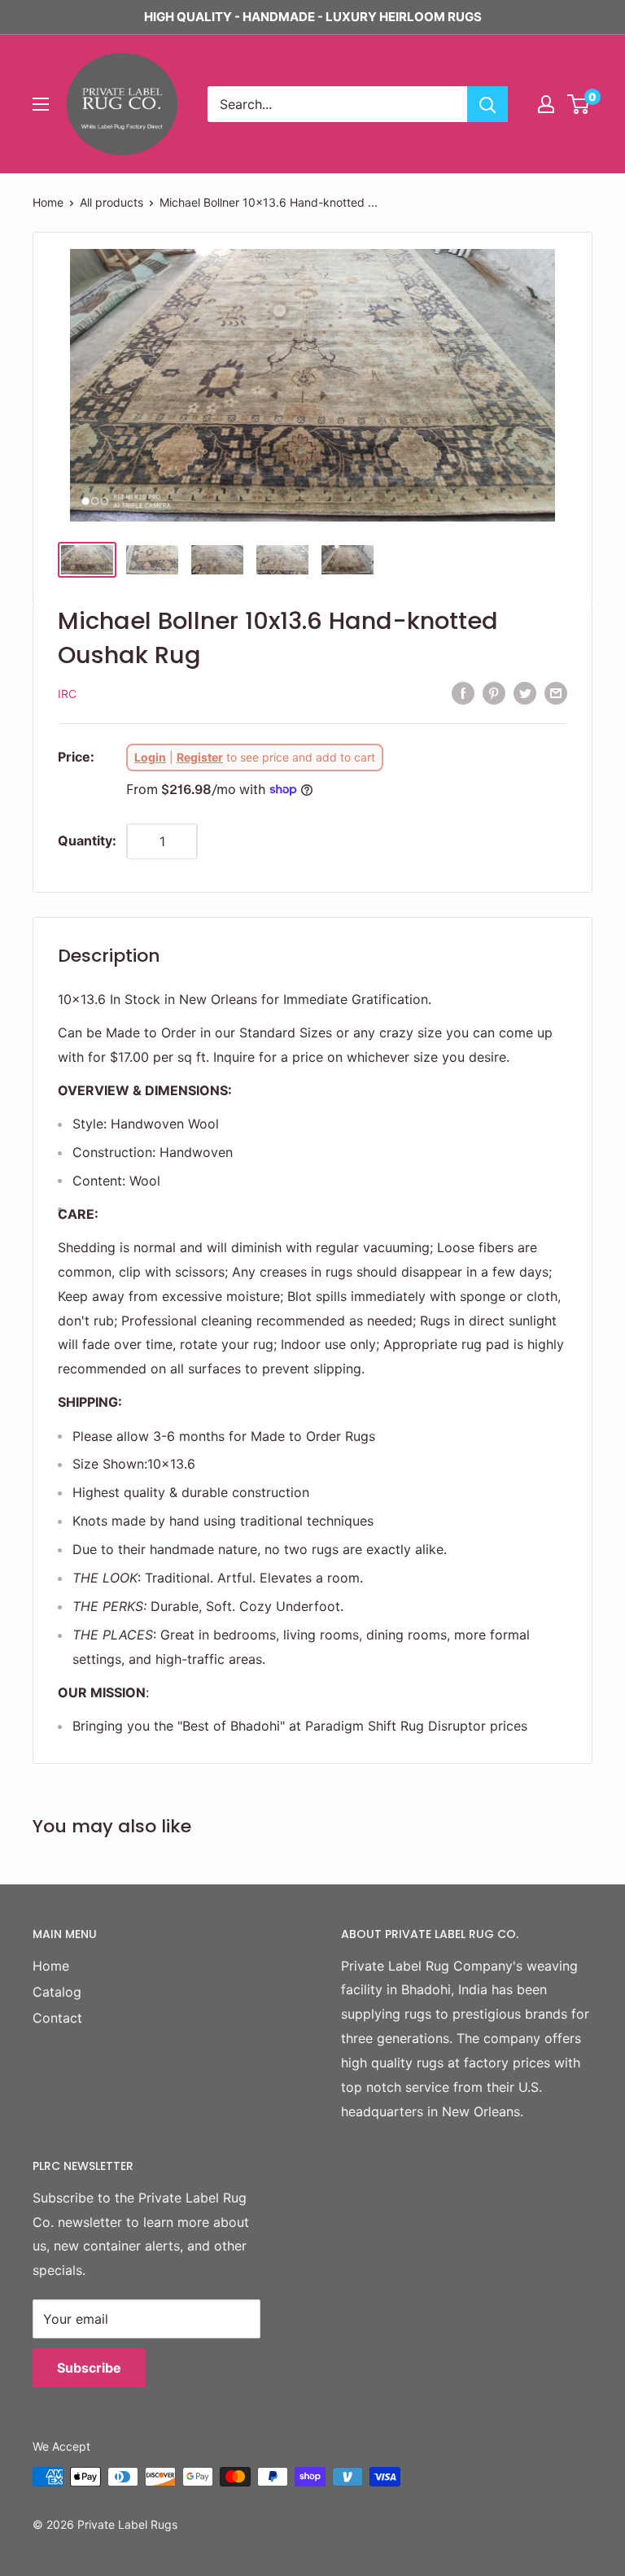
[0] (579, 104)
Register (200, 757)
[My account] (546, 104)
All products (111, 202)
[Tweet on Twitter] (525, 693)
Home (48, 202)
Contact (57, 2018)
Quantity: (87, 840)
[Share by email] (556, 693)
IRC (67, 694)
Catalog (57, 1992)
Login (150, 757)
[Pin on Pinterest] (494, 693)
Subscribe (89, 2368)
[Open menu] (41, 104)
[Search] (487, 104)
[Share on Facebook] (463, 693)
